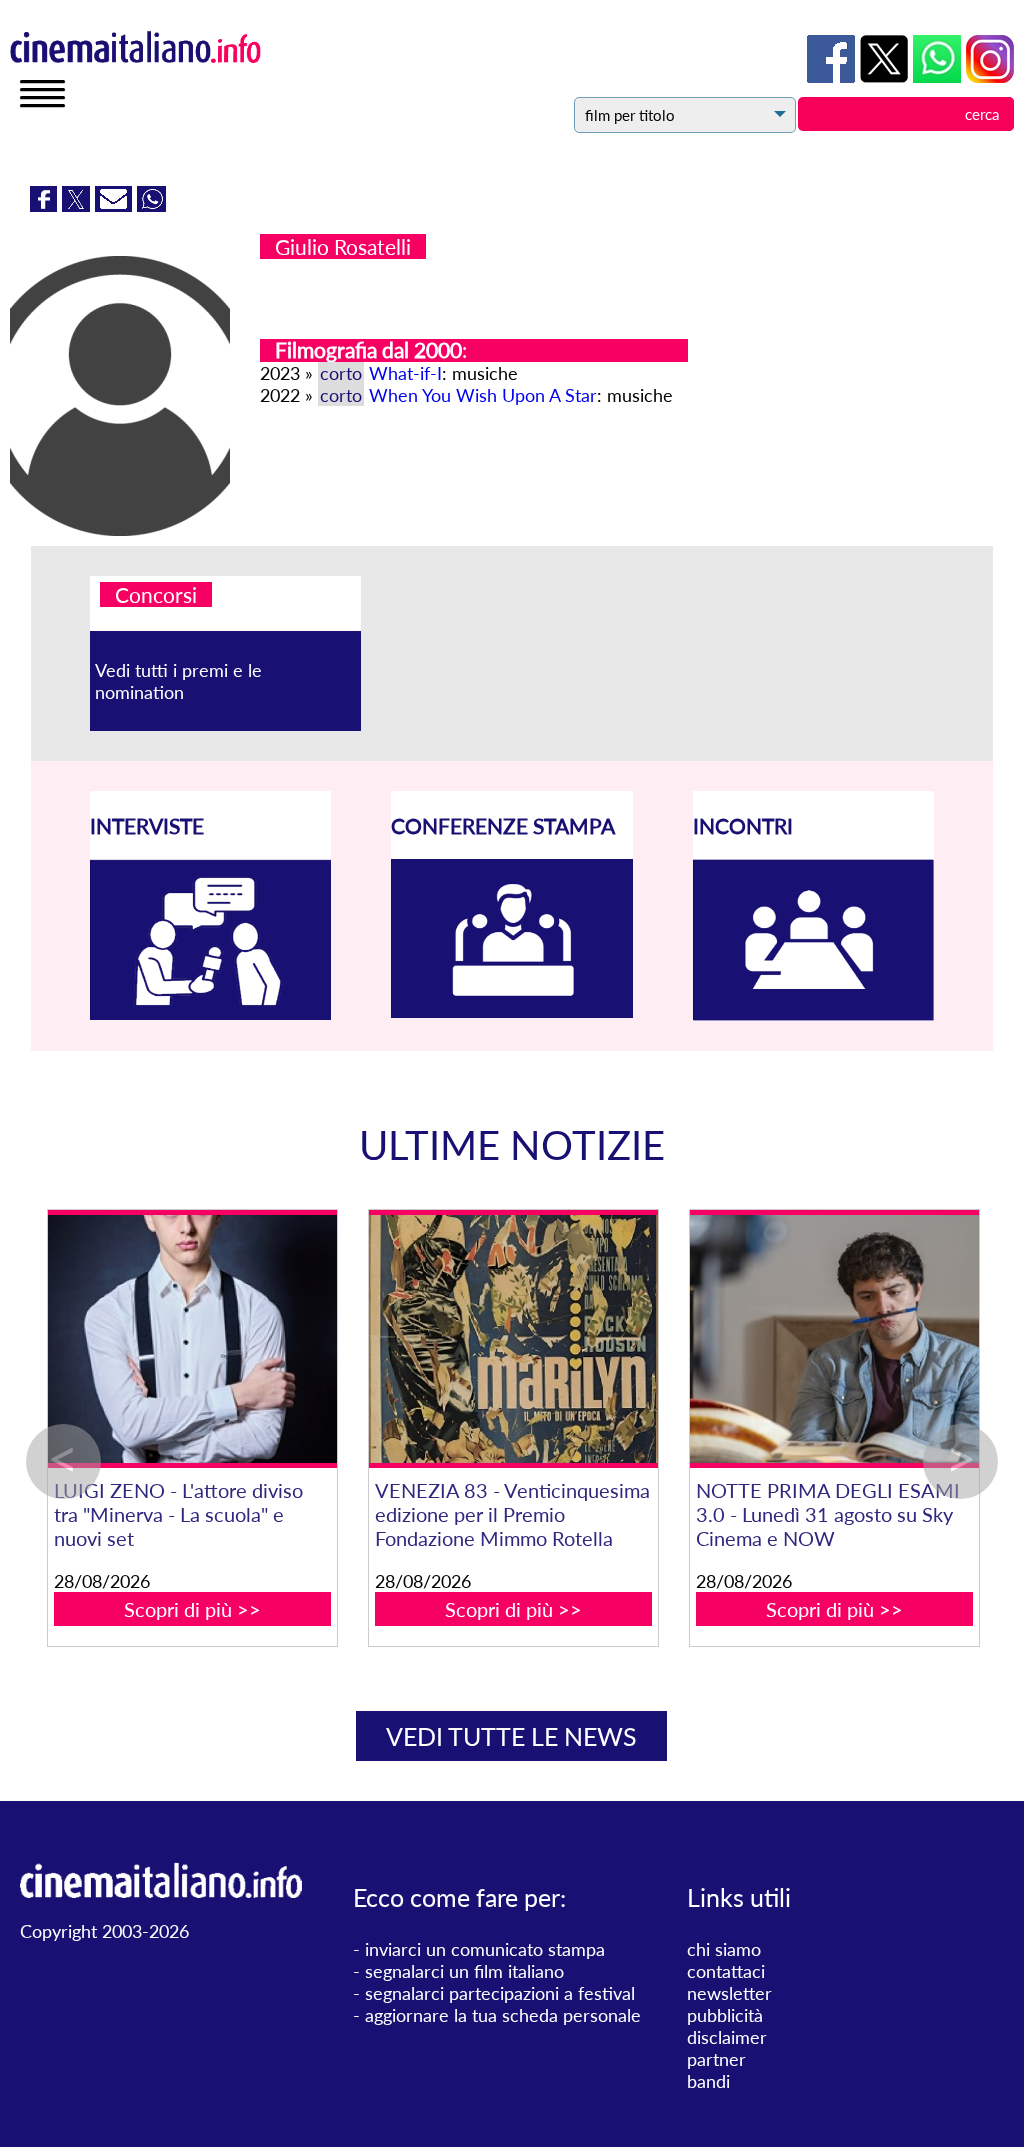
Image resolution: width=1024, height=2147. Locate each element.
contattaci (726, 1971)
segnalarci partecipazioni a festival (500, 1993)
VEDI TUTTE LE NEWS (511, 1736)
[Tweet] (78, 205)
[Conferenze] (512, 1011)
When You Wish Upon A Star (483, 395)
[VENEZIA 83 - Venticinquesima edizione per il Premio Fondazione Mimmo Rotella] (544, 1339)
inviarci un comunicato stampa (485, 1949)
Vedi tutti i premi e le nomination (178, 681)
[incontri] (814, 1014)
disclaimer (727, 2037)
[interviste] (211, 1013)
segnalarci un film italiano (464, 1971)
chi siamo (724, 1949)
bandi (708, 2081)
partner (716, 2059)
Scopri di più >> (223, 1609)
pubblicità (725, 2015)
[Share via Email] (116, 205)
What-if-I (405, 373)
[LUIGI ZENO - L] (223, 1339)
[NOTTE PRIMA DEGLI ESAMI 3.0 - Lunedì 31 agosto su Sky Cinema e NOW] (865, 1339)
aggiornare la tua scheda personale (503, 2015)
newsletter (729, 1993)
